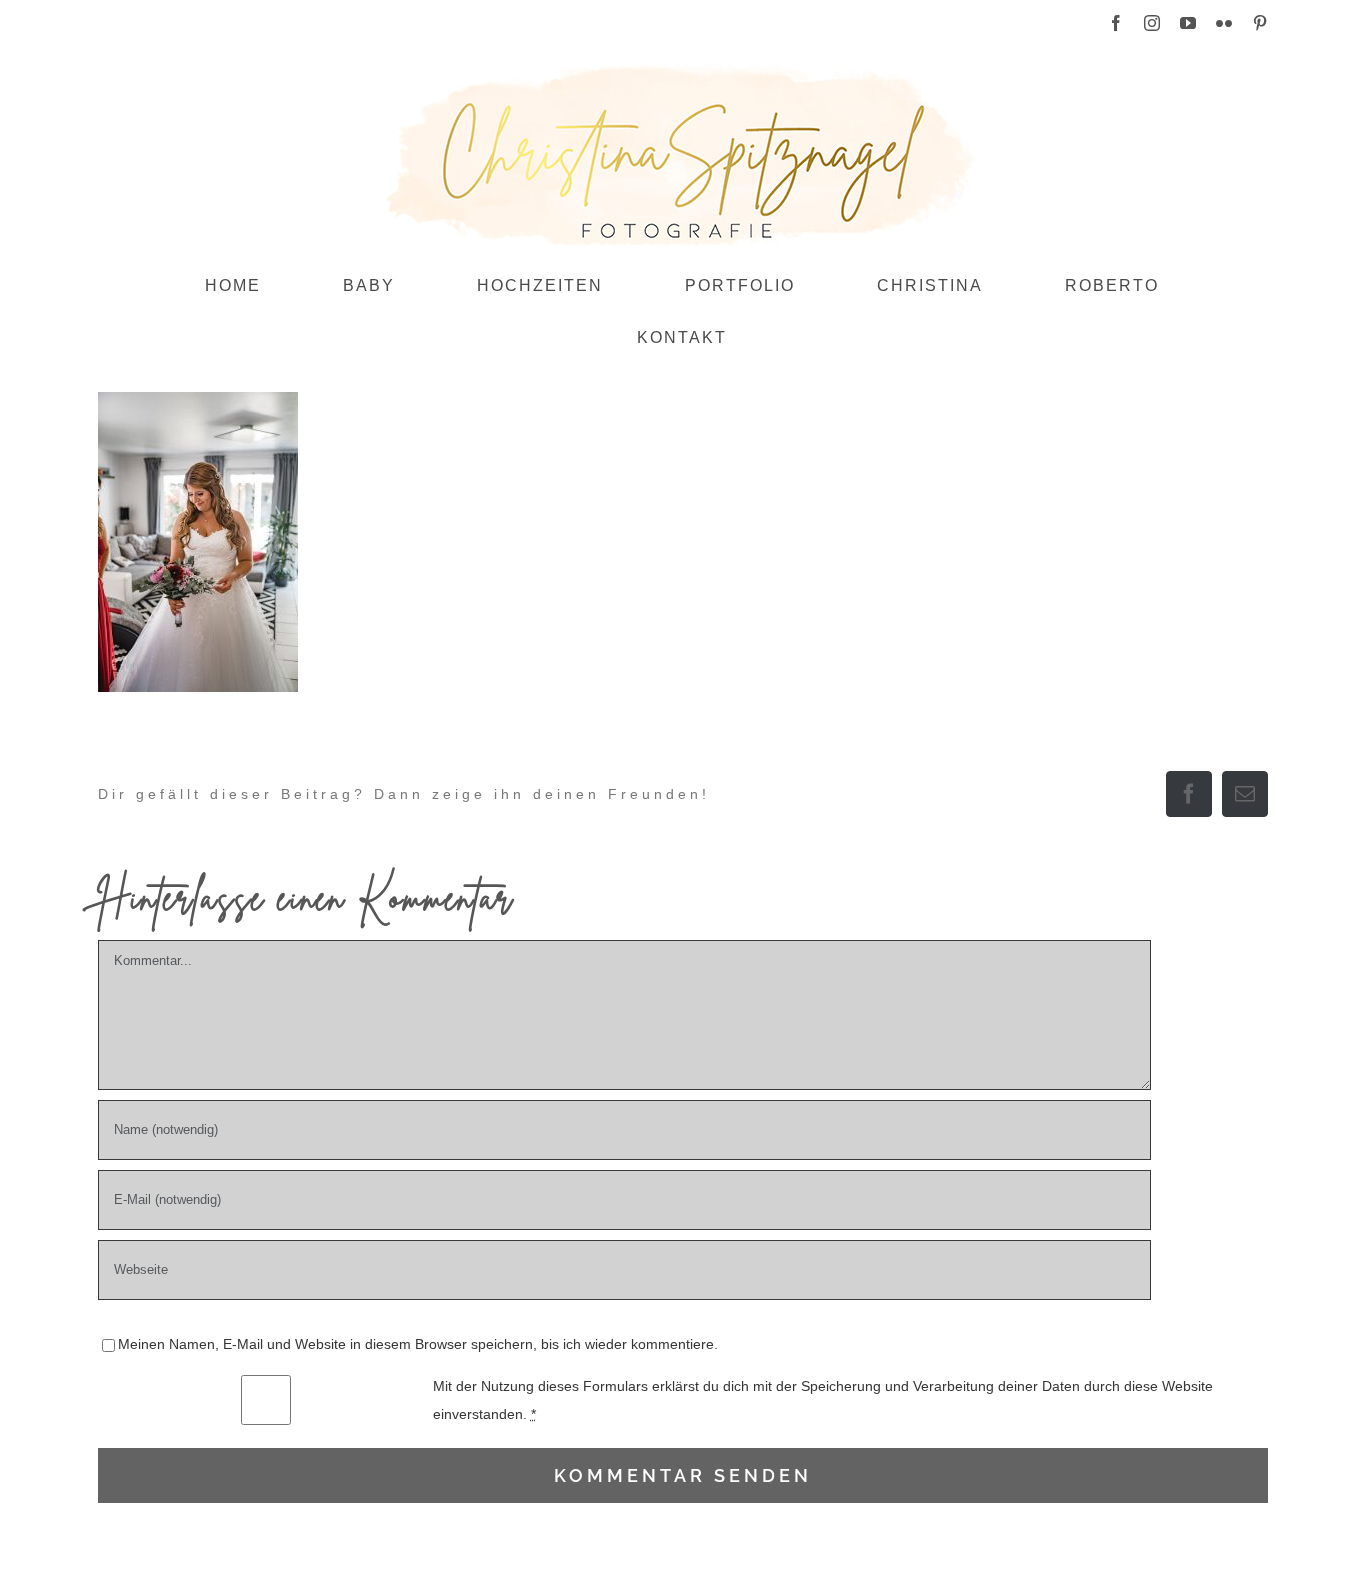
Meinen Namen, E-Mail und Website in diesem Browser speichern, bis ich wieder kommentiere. (418, 1344)
